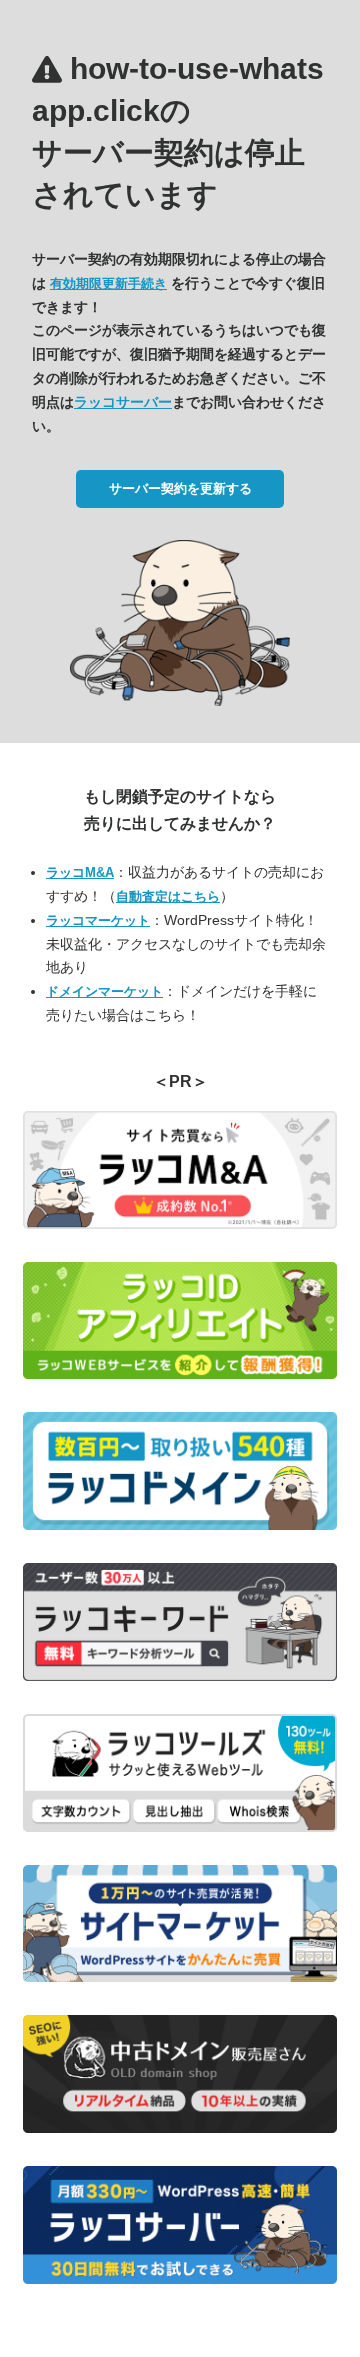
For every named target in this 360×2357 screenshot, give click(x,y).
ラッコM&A (80, 872)
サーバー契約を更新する (180, 488)
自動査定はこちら (168, 896)
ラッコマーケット (98, 920)
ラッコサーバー (123, 402)
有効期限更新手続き (108, 283)
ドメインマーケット (104, 991)
